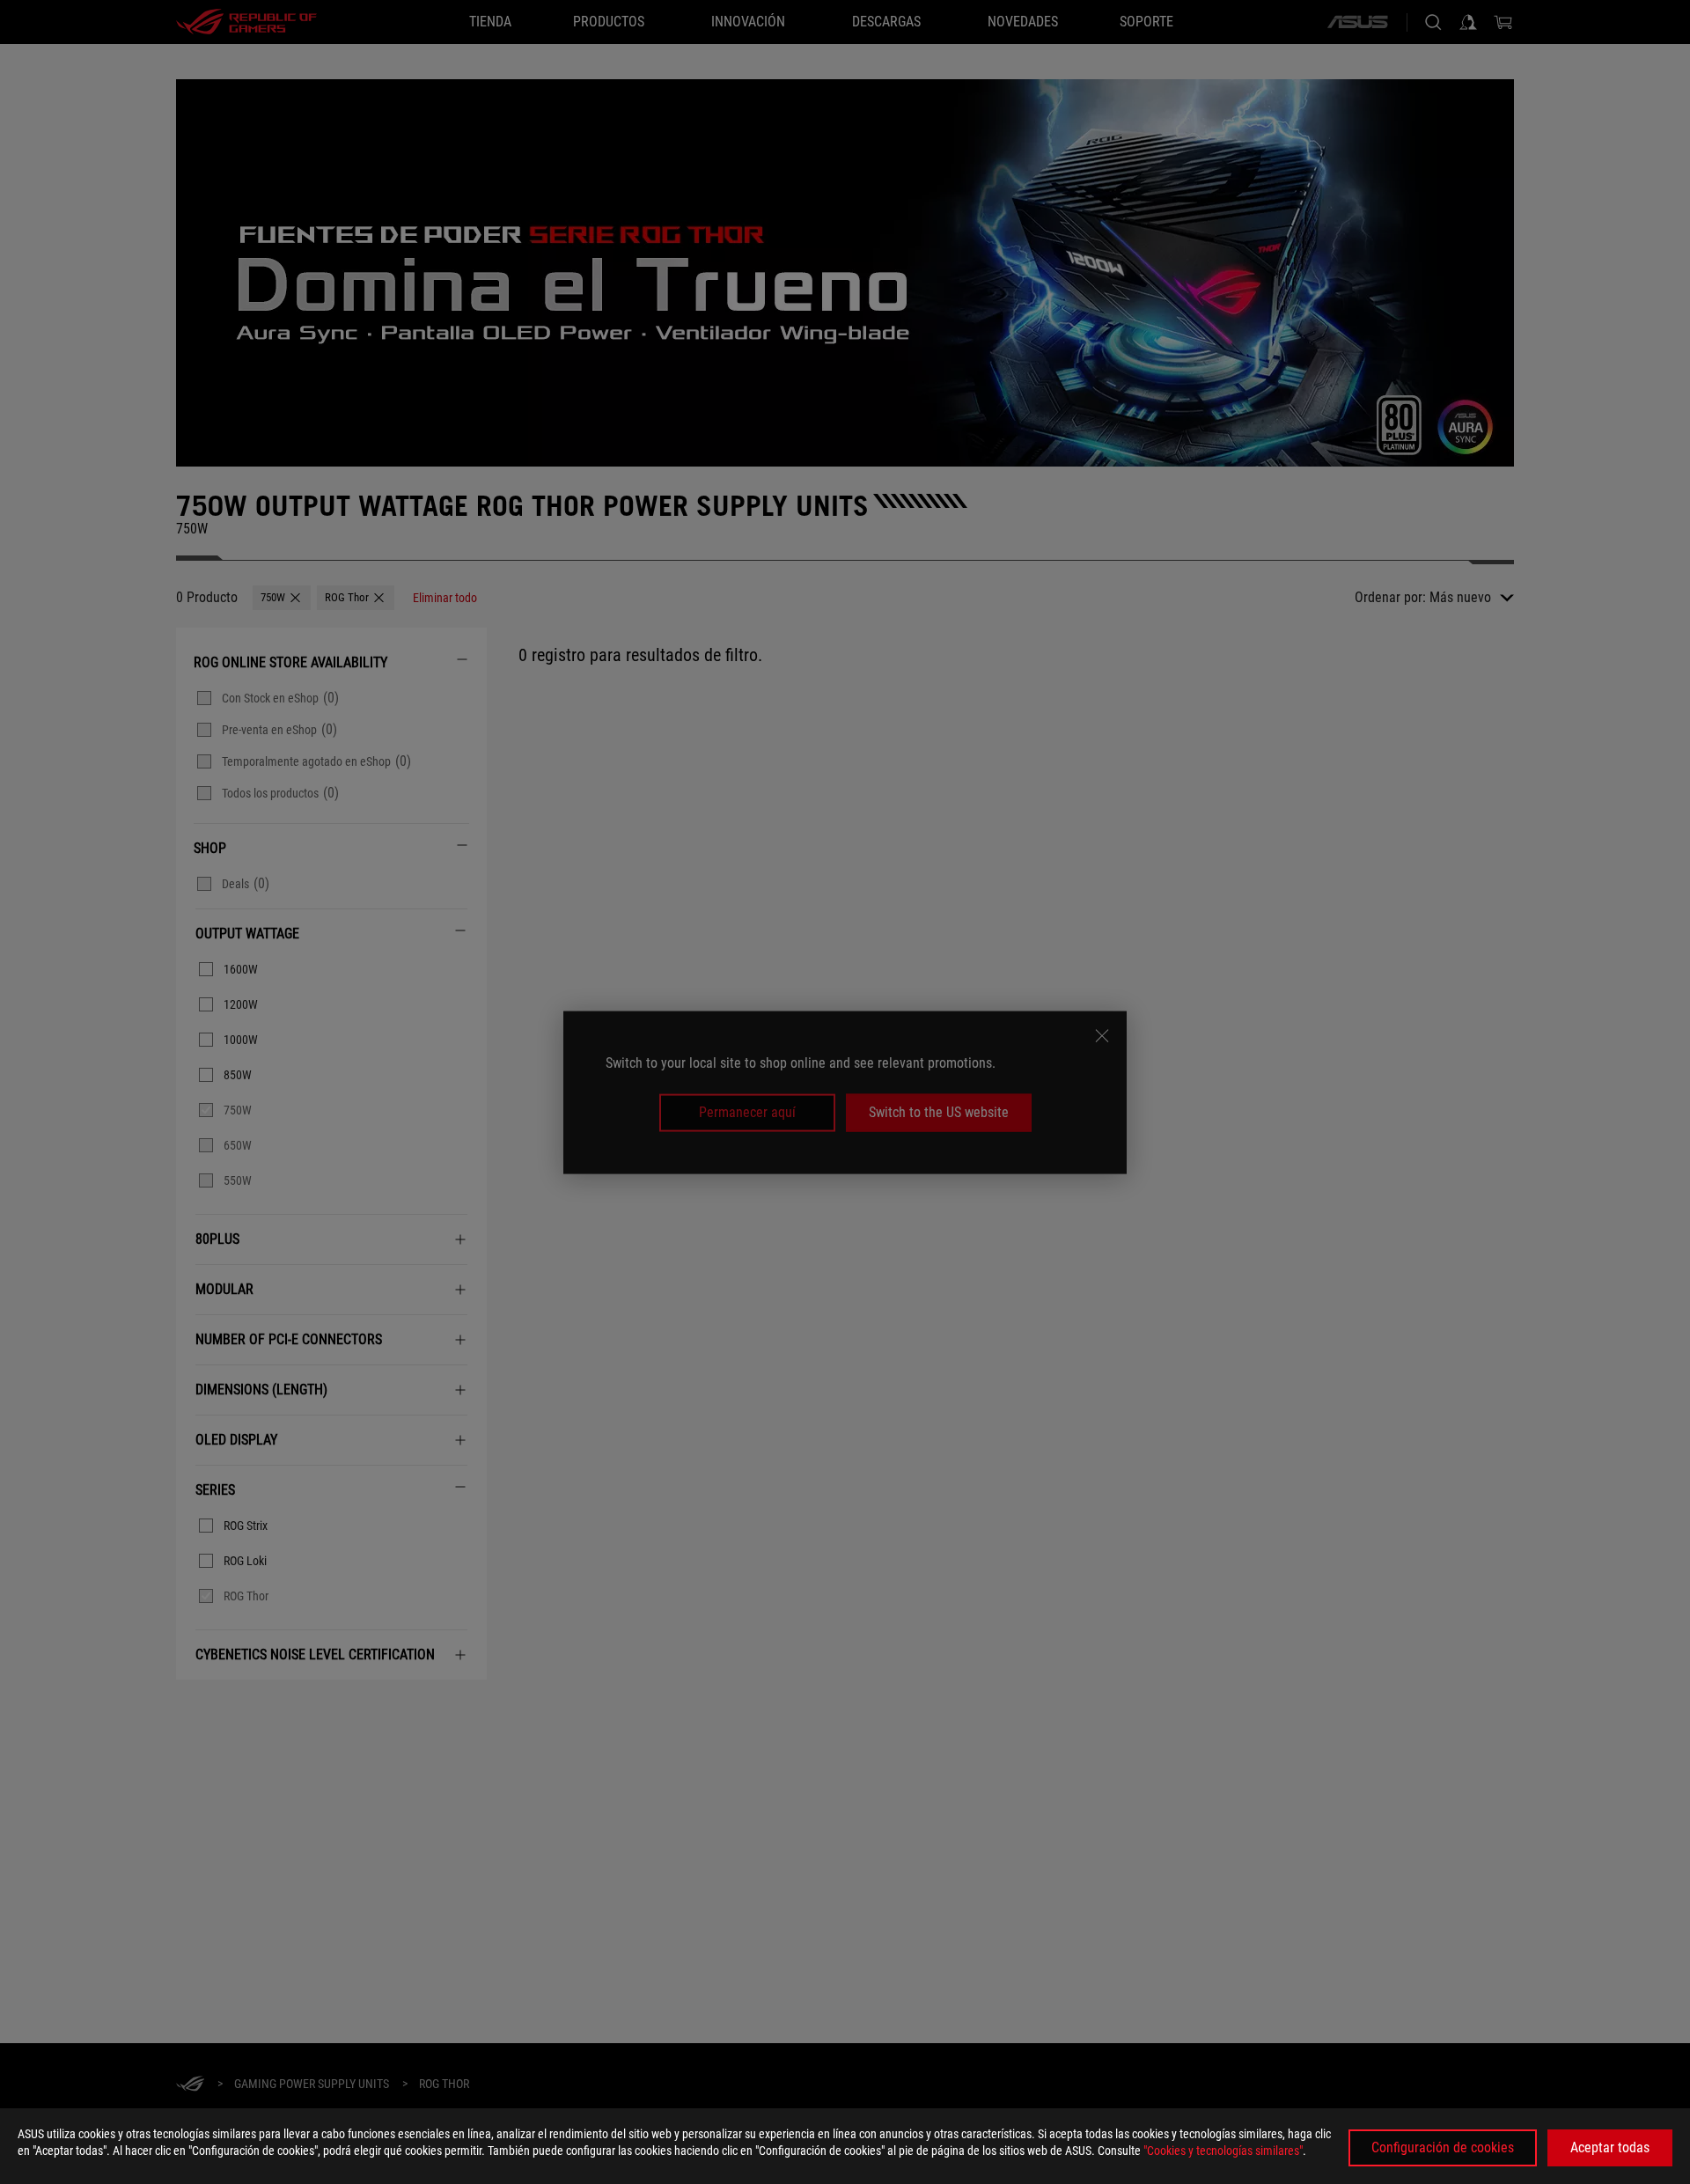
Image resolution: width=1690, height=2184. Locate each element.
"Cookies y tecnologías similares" (1223, 2151)
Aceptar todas (1610, 2147)
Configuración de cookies (1443, 2147)
